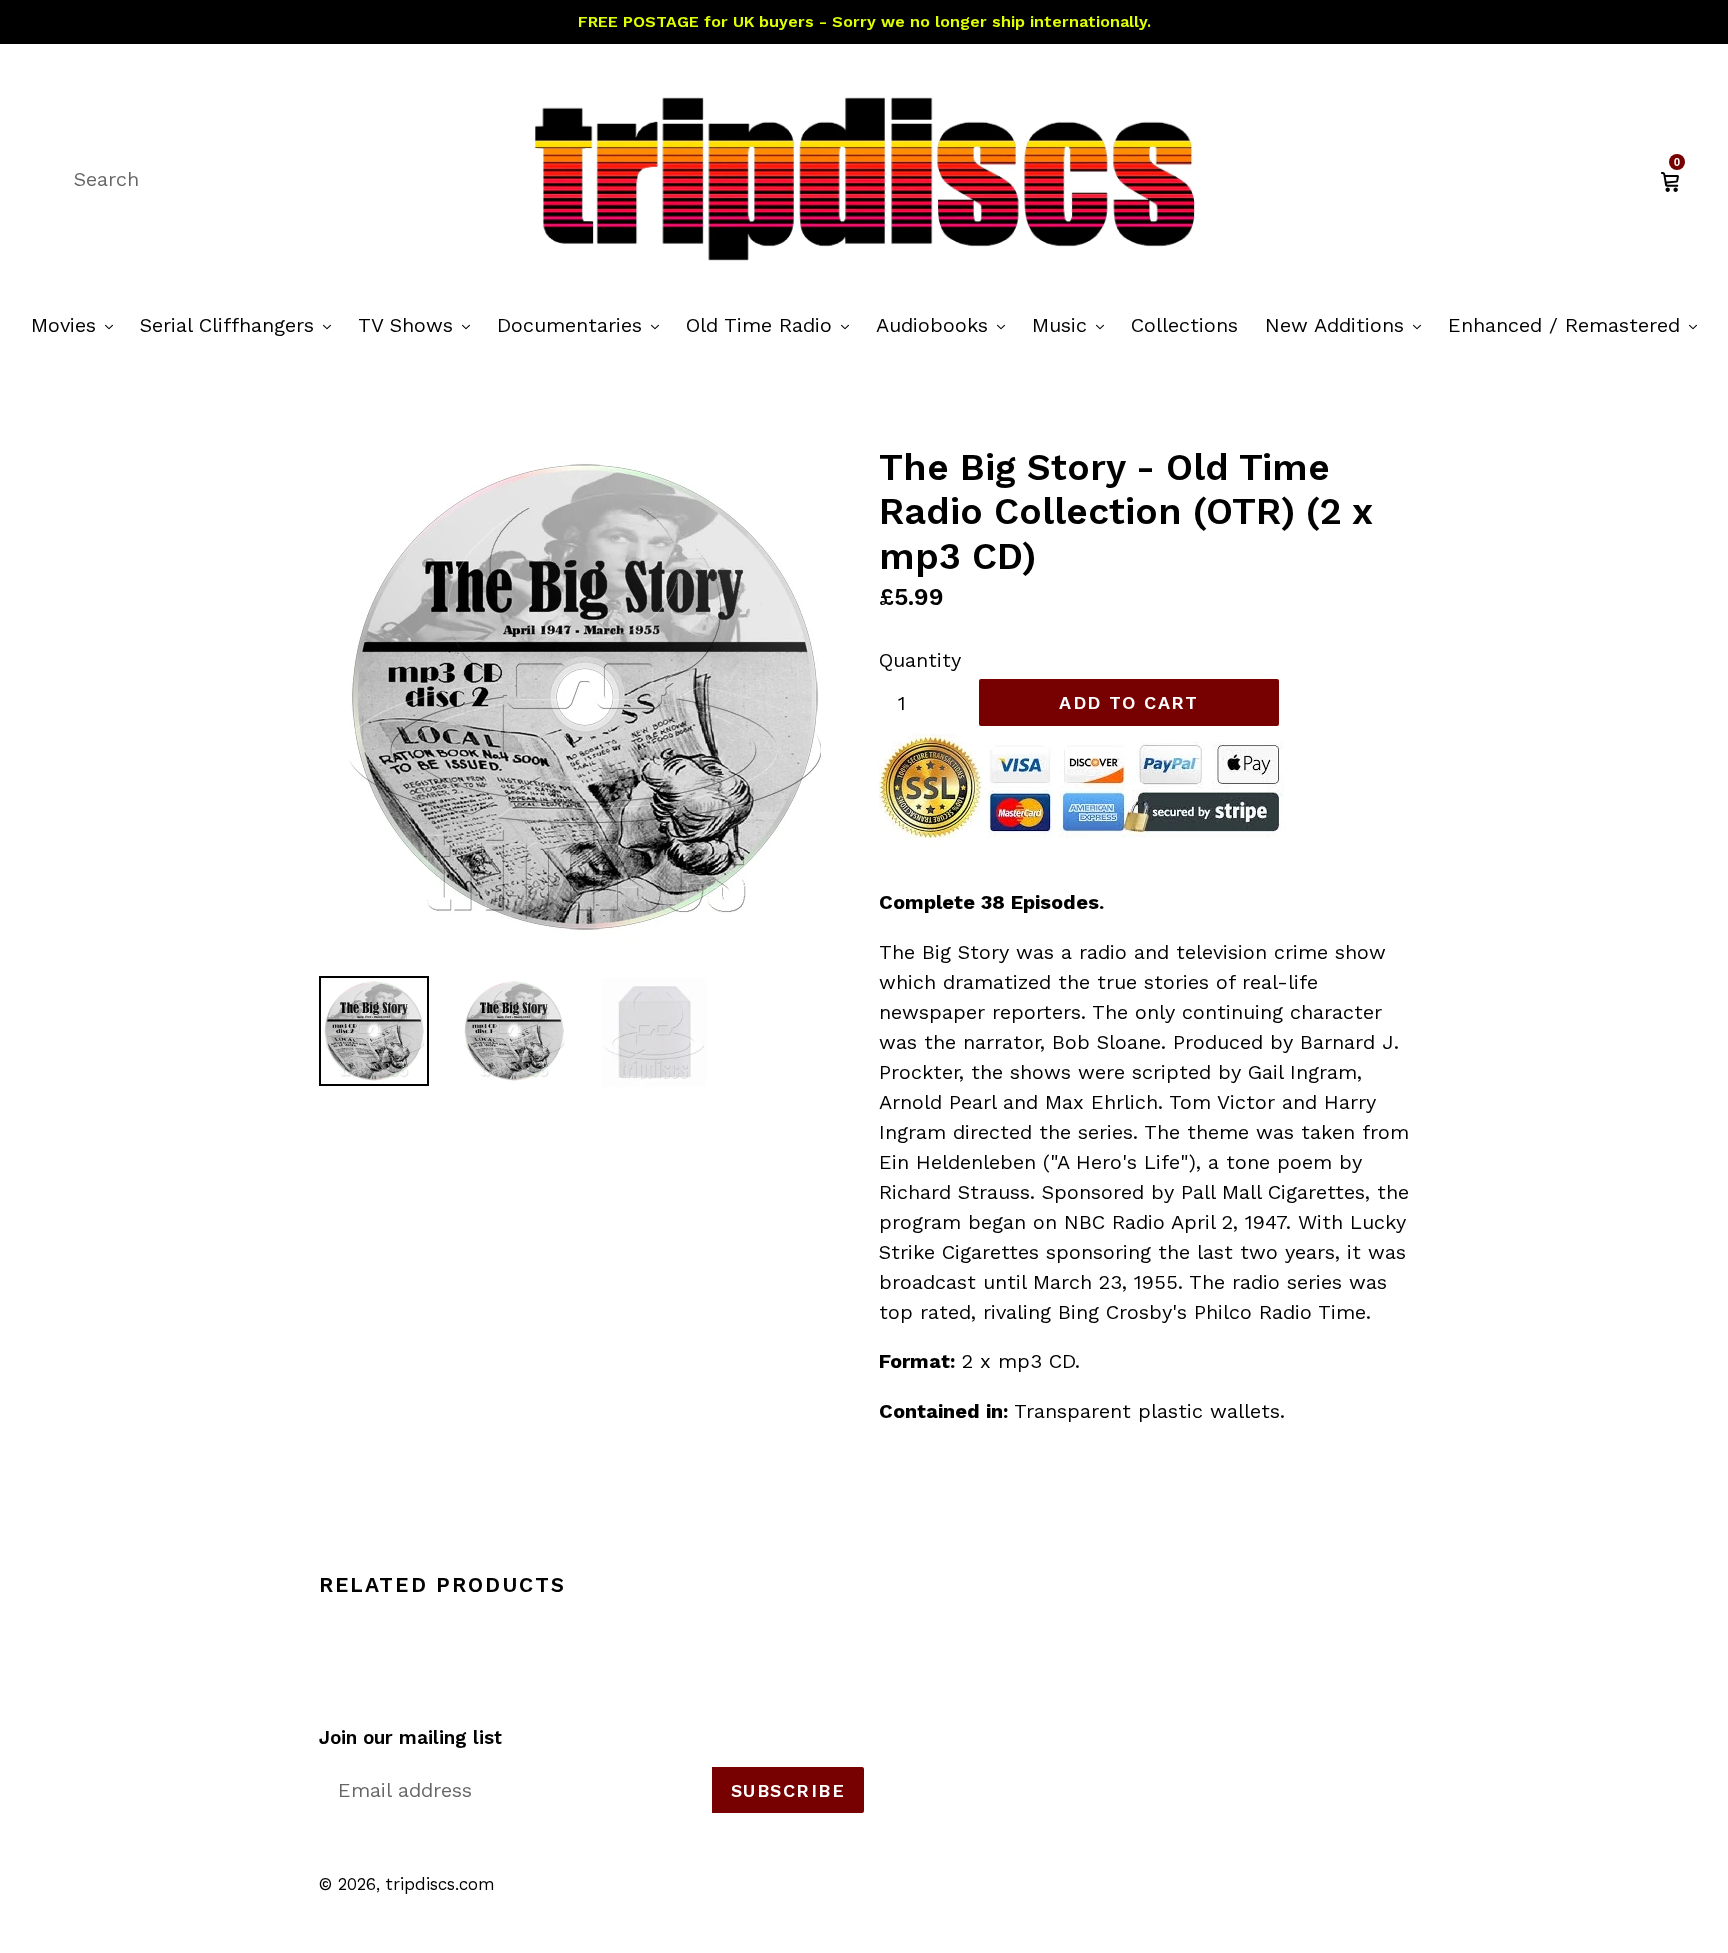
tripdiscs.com (440, 1884)
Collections (1184, 325)
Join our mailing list (410, 1738)
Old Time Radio (772, 324)
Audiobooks (945, 324)
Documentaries (583, 324)
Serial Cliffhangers (240, 324)
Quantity (920, 660)
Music (1073, 324)
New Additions (1348, 324)
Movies (77, 324)
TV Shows (419, 324)
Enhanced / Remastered (1577, 324)
